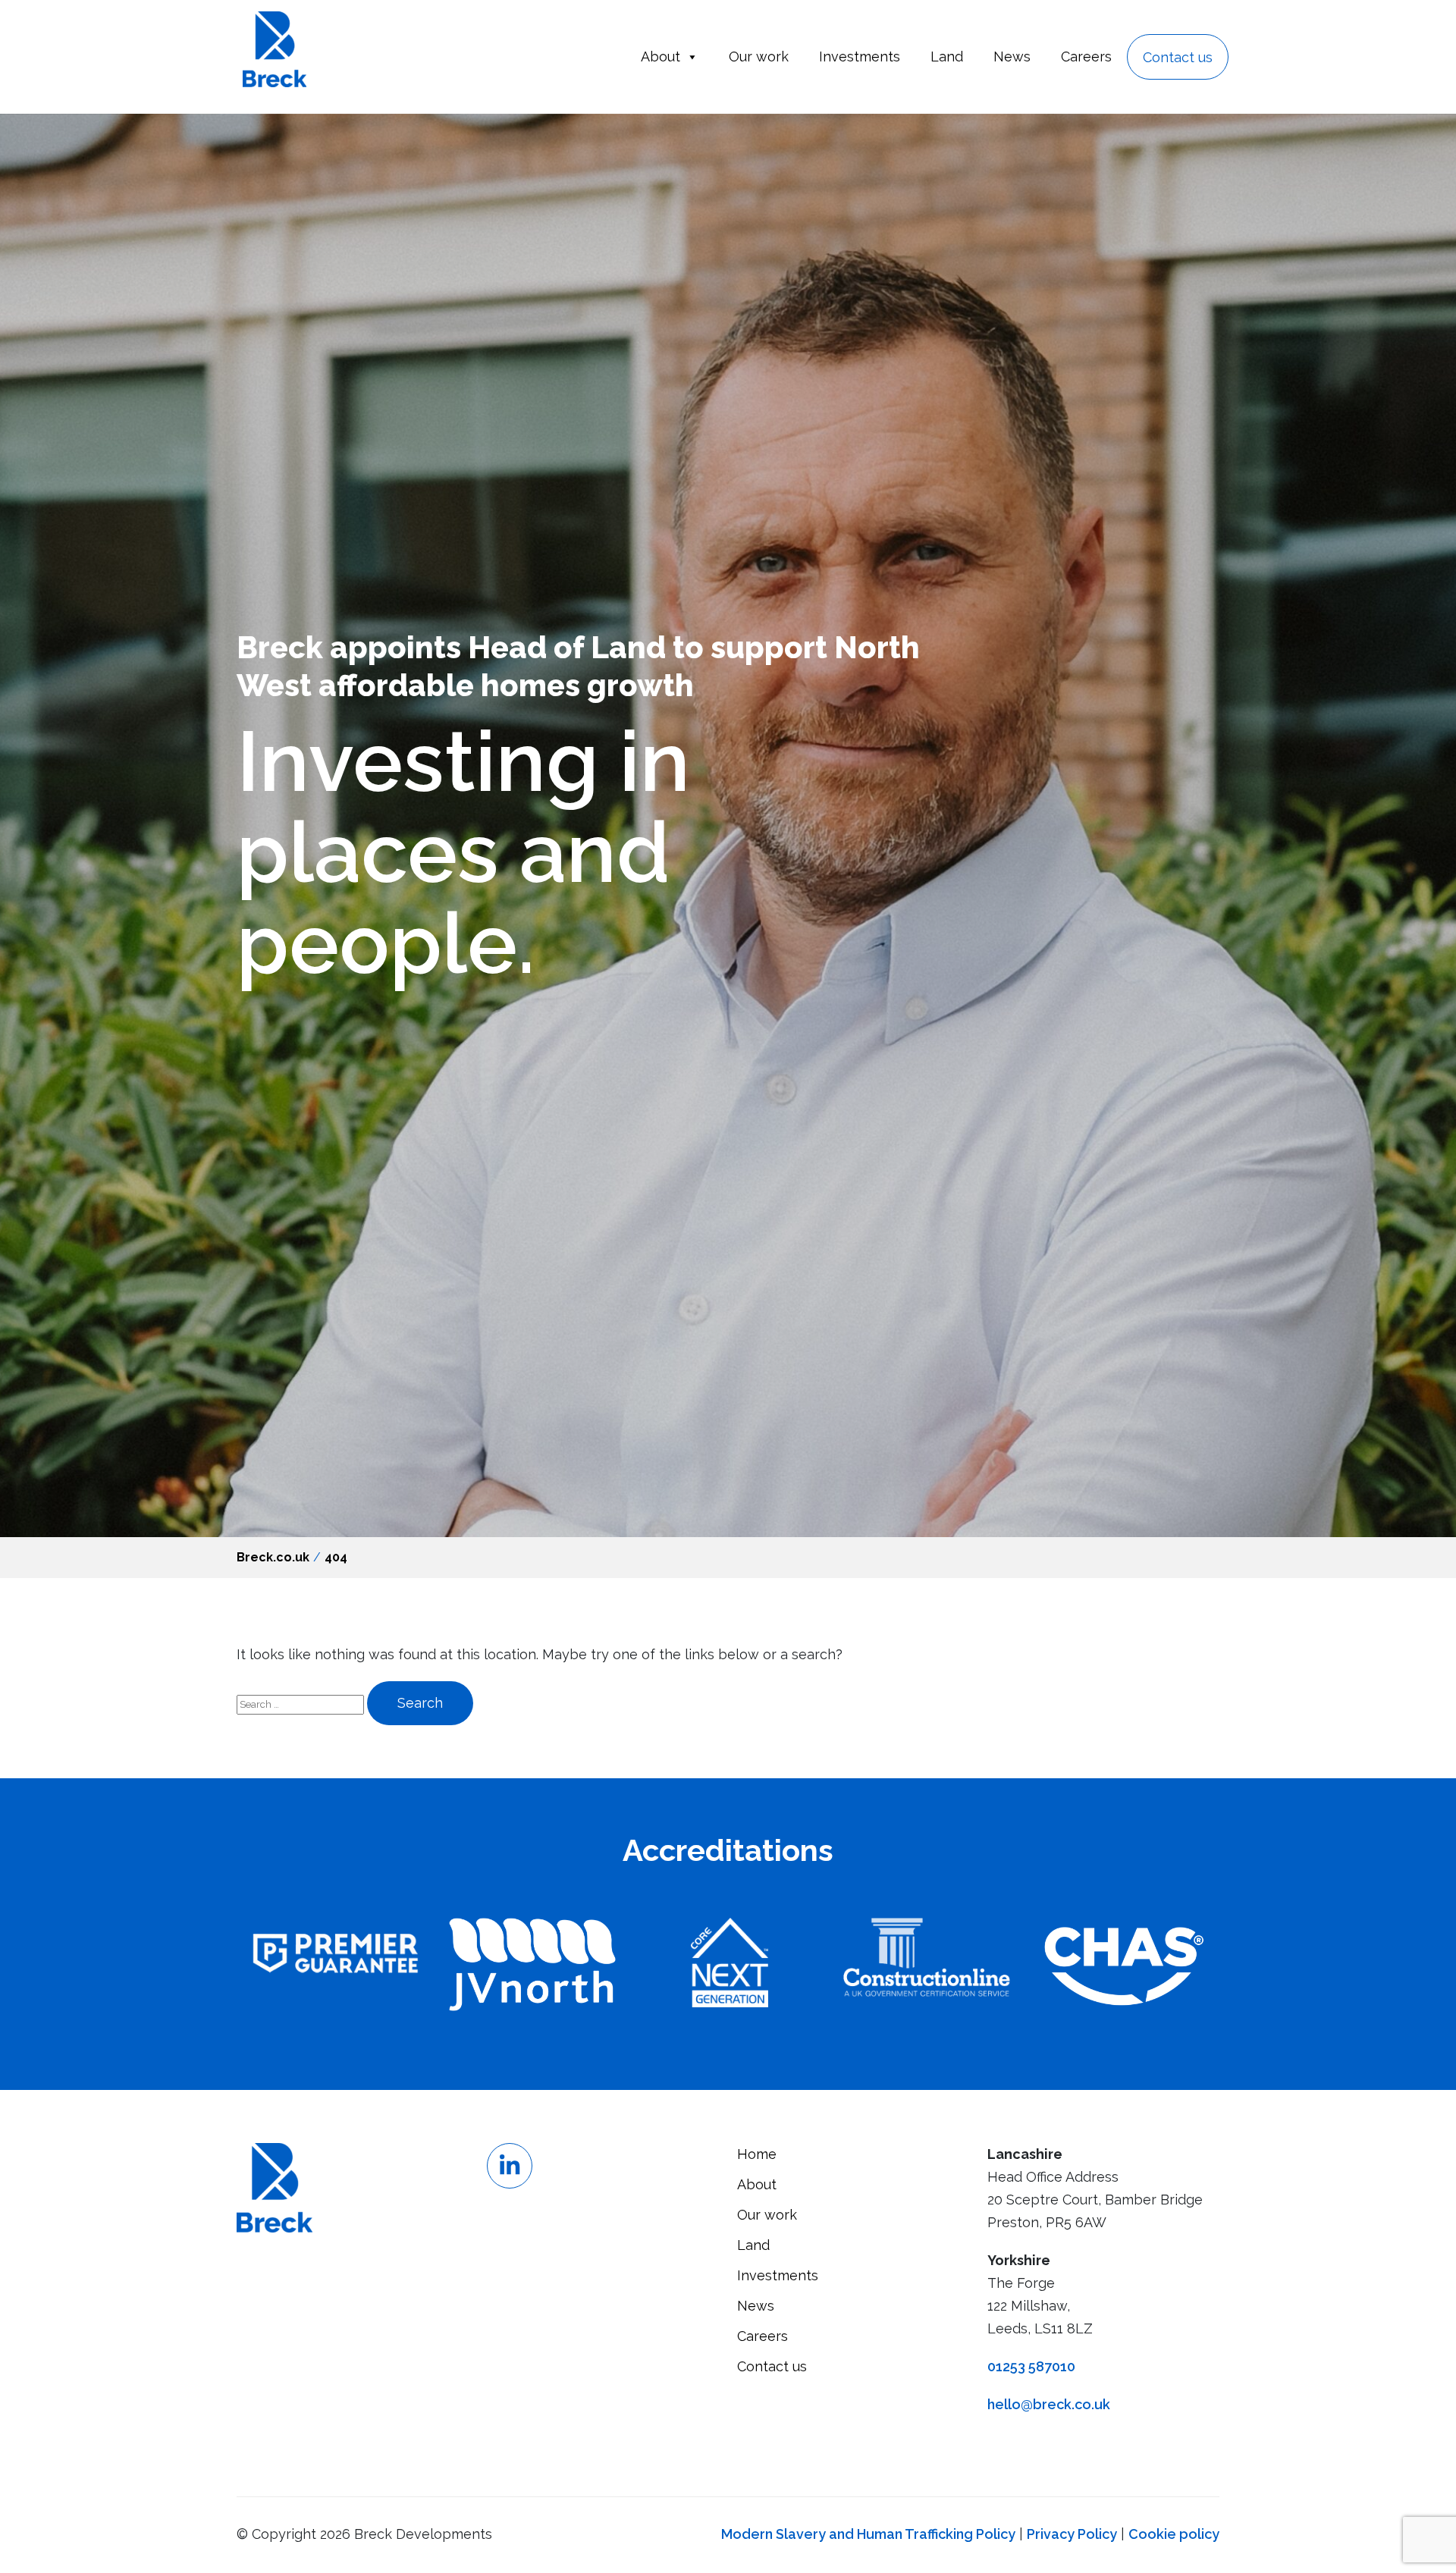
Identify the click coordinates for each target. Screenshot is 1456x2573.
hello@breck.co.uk (1049, 2404)
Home (757, 2154)
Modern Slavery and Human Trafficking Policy (868, 2534)
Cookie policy (1174, 2534)
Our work (759, 56)
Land (947, 56)
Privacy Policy (1072, 2534)
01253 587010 (1031, 2366)
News (1012, 56)
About (661, 56)
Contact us (1178, 57)
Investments (860, 56)
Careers (1086, 56)
